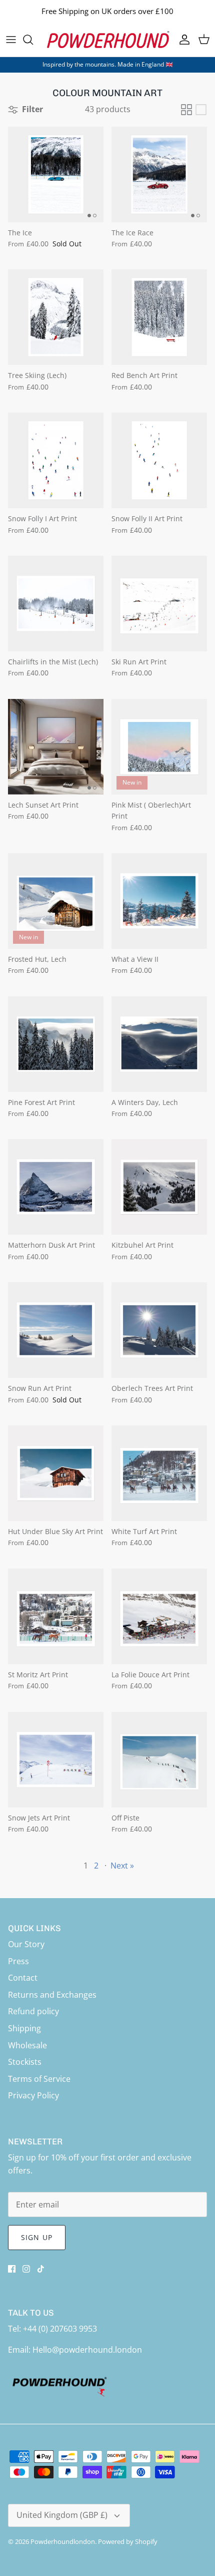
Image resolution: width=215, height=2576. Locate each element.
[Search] (33, 40)
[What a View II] (159, 901)
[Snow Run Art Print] (56, 1330)
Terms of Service (39, 2079)
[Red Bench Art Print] (159, 317)
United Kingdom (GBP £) (62, 2515)
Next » (122, 1866)
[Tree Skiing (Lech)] (56, 317)
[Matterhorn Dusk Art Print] (56, 1187)
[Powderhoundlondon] (107, 40)
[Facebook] (12, 2269)
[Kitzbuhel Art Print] (159, 1187)
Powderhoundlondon (63, 2541)
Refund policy (33, 2011)
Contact (23, 1978)
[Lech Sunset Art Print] (56, 747)
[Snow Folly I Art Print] (56, 460)
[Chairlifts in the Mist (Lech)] (56, 604)
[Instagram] (26, 2269)
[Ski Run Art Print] (159, 604)
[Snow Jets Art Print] (56, 1760)
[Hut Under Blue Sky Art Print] (56, 1473)
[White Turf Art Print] (159, 1473)
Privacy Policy (33, 2095)
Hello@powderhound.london (87, 2350)
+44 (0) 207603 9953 (60, 2329)
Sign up (37, 2237)
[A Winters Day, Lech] (159, 1044)
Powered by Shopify (128, 2541)
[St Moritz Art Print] (56, 1616)
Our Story (26, 1944)
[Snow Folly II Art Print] (159, 460)
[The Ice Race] (159, 174)
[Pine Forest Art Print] (56, 1044)
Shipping (24, 2028)
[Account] (182, 40)
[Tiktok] (41, 2269)
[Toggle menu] (11, 40)
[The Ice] (56, 174)
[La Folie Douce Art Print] (159, 1616)
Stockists (25, 2062)
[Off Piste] (159, 1760)
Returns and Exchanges (52, 1995)
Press (18, 1961)
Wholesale (27, 2045)
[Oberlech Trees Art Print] (159, 1330)
